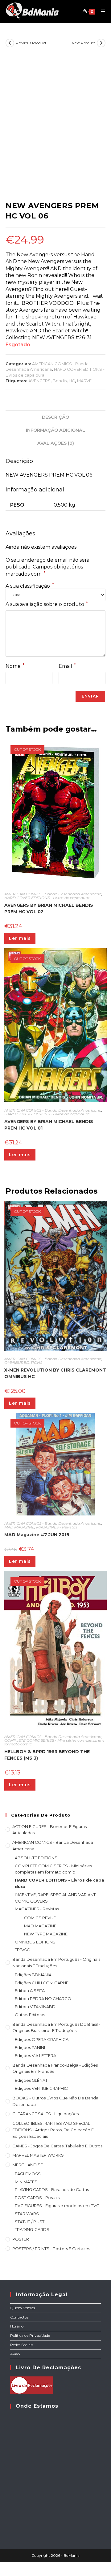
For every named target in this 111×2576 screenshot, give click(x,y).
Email (67, 666)
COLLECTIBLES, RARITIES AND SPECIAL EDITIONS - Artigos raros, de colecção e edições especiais (53, 2130)
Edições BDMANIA (33, 1975)
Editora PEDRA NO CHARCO (43, 1999)
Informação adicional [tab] (55, 430)
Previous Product (31, 43)
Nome (15, 666)
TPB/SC (22, 1950)
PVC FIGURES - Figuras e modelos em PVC (57, 2206)
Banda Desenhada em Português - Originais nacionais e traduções (56, 1962)
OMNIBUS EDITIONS (23, 1362)
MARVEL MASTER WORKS (38, 2155)
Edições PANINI (30, 2047)
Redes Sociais (22, 2345)
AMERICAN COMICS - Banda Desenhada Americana (53, 894)
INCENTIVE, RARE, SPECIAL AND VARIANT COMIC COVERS (55, 1898)
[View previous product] (10, 43)
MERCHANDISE (28, 2165)
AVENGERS (39, 381)
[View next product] (101, 43)
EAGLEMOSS (28, 2174)
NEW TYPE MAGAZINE (46, 1934)
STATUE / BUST (30, 2222)
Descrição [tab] (55, 417)
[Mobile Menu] (101, 11)
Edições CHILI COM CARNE (42, 1983)
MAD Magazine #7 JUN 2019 (37, 1535)
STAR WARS (27, 2214)
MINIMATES (26, 2182)
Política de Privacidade (30, 2335)
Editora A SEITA (30, 1990)
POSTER (21, 2239)
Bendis (60, 381)
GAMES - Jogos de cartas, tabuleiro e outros (57, 2146)
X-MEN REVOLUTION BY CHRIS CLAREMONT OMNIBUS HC (55, 1373)
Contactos (19, 2317)
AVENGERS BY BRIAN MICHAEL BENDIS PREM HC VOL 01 (49, 1125)
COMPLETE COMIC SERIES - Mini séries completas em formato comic (54, 1742)
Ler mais (20, 938)
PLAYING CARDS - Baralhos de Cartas (52, 2189)
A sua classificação (30, 586)
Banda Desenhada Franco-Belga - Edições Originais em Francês (55, 2068)
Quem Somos (23, 2308)
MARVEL (85, 381)
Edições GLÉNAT (31, 2080)
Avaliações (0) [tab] (56, 443)
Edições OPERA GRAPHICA (42, 2039)
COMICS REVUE (40, 1918)
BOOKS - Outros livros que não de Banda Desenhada (55, 2101)
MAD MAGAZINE (19, 1527)
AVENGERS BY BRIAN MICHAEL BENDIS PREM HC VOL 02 (49, 908)
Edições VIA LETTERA (35, 2055)
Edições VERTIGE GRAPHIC (41, 2088)
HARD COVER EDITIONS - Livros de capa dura (47, 898)
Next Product (84, 43)
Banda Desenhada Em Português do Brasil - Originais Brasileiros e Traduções (56, 2027)
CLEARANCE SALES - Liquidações (45, 2114)
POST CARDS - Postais (37, 2198)
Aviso (15, 2354)
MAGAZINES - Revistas (57, 1527)
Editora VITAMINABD (35, 2007)
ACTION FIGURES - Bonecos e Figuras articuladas (49, 1830)
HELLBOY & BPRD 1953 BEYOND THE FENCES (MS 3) (47, 1755)
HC (72, 381)
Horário (17, 2326)
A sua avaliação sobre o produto (47, 604)
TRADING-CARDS (32, 2229)
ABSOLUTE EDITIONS (36, 1858)
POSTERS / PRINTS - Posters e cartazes (51, 2249)
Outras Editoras (30, 2015)
